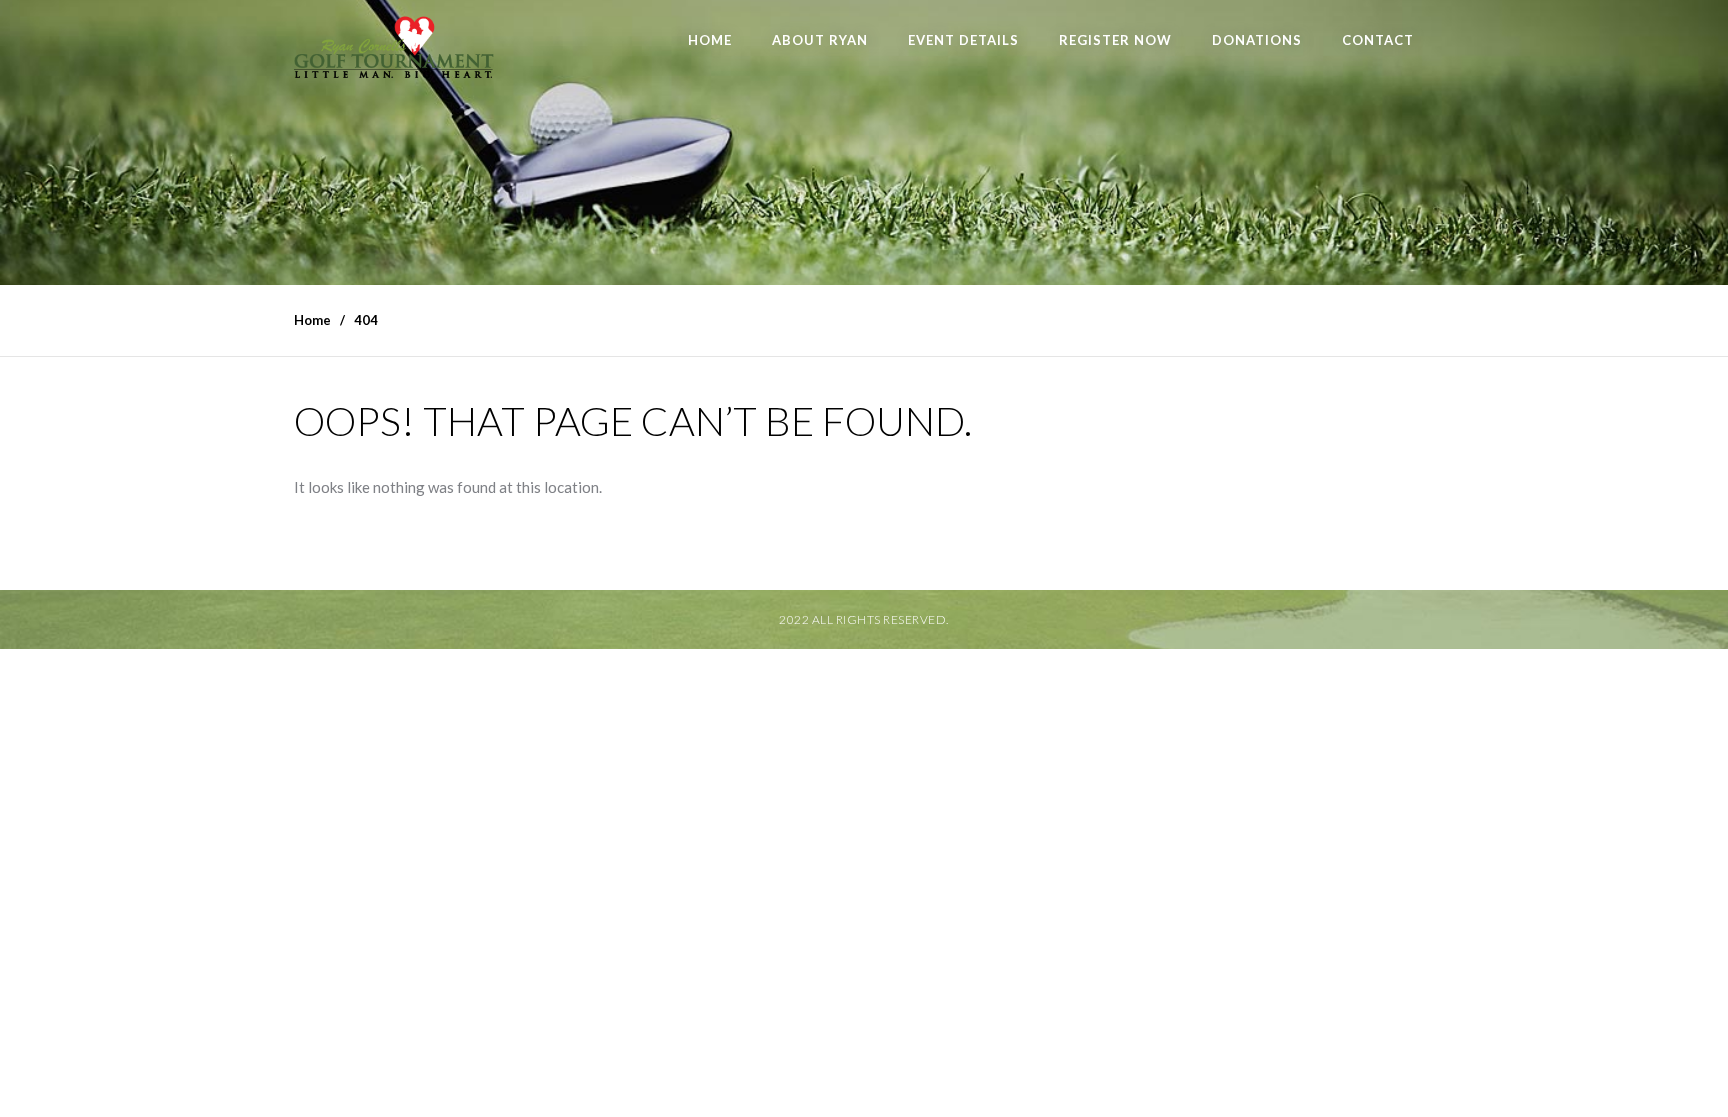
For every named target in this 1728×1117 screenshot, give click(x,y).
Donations (1257, 40)
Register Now (1115, 40)
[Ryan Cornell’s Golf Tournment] (394, 52)
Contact (1378, 40)
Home (710, 40)
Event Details (963, 40)
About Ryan (820, 40)
